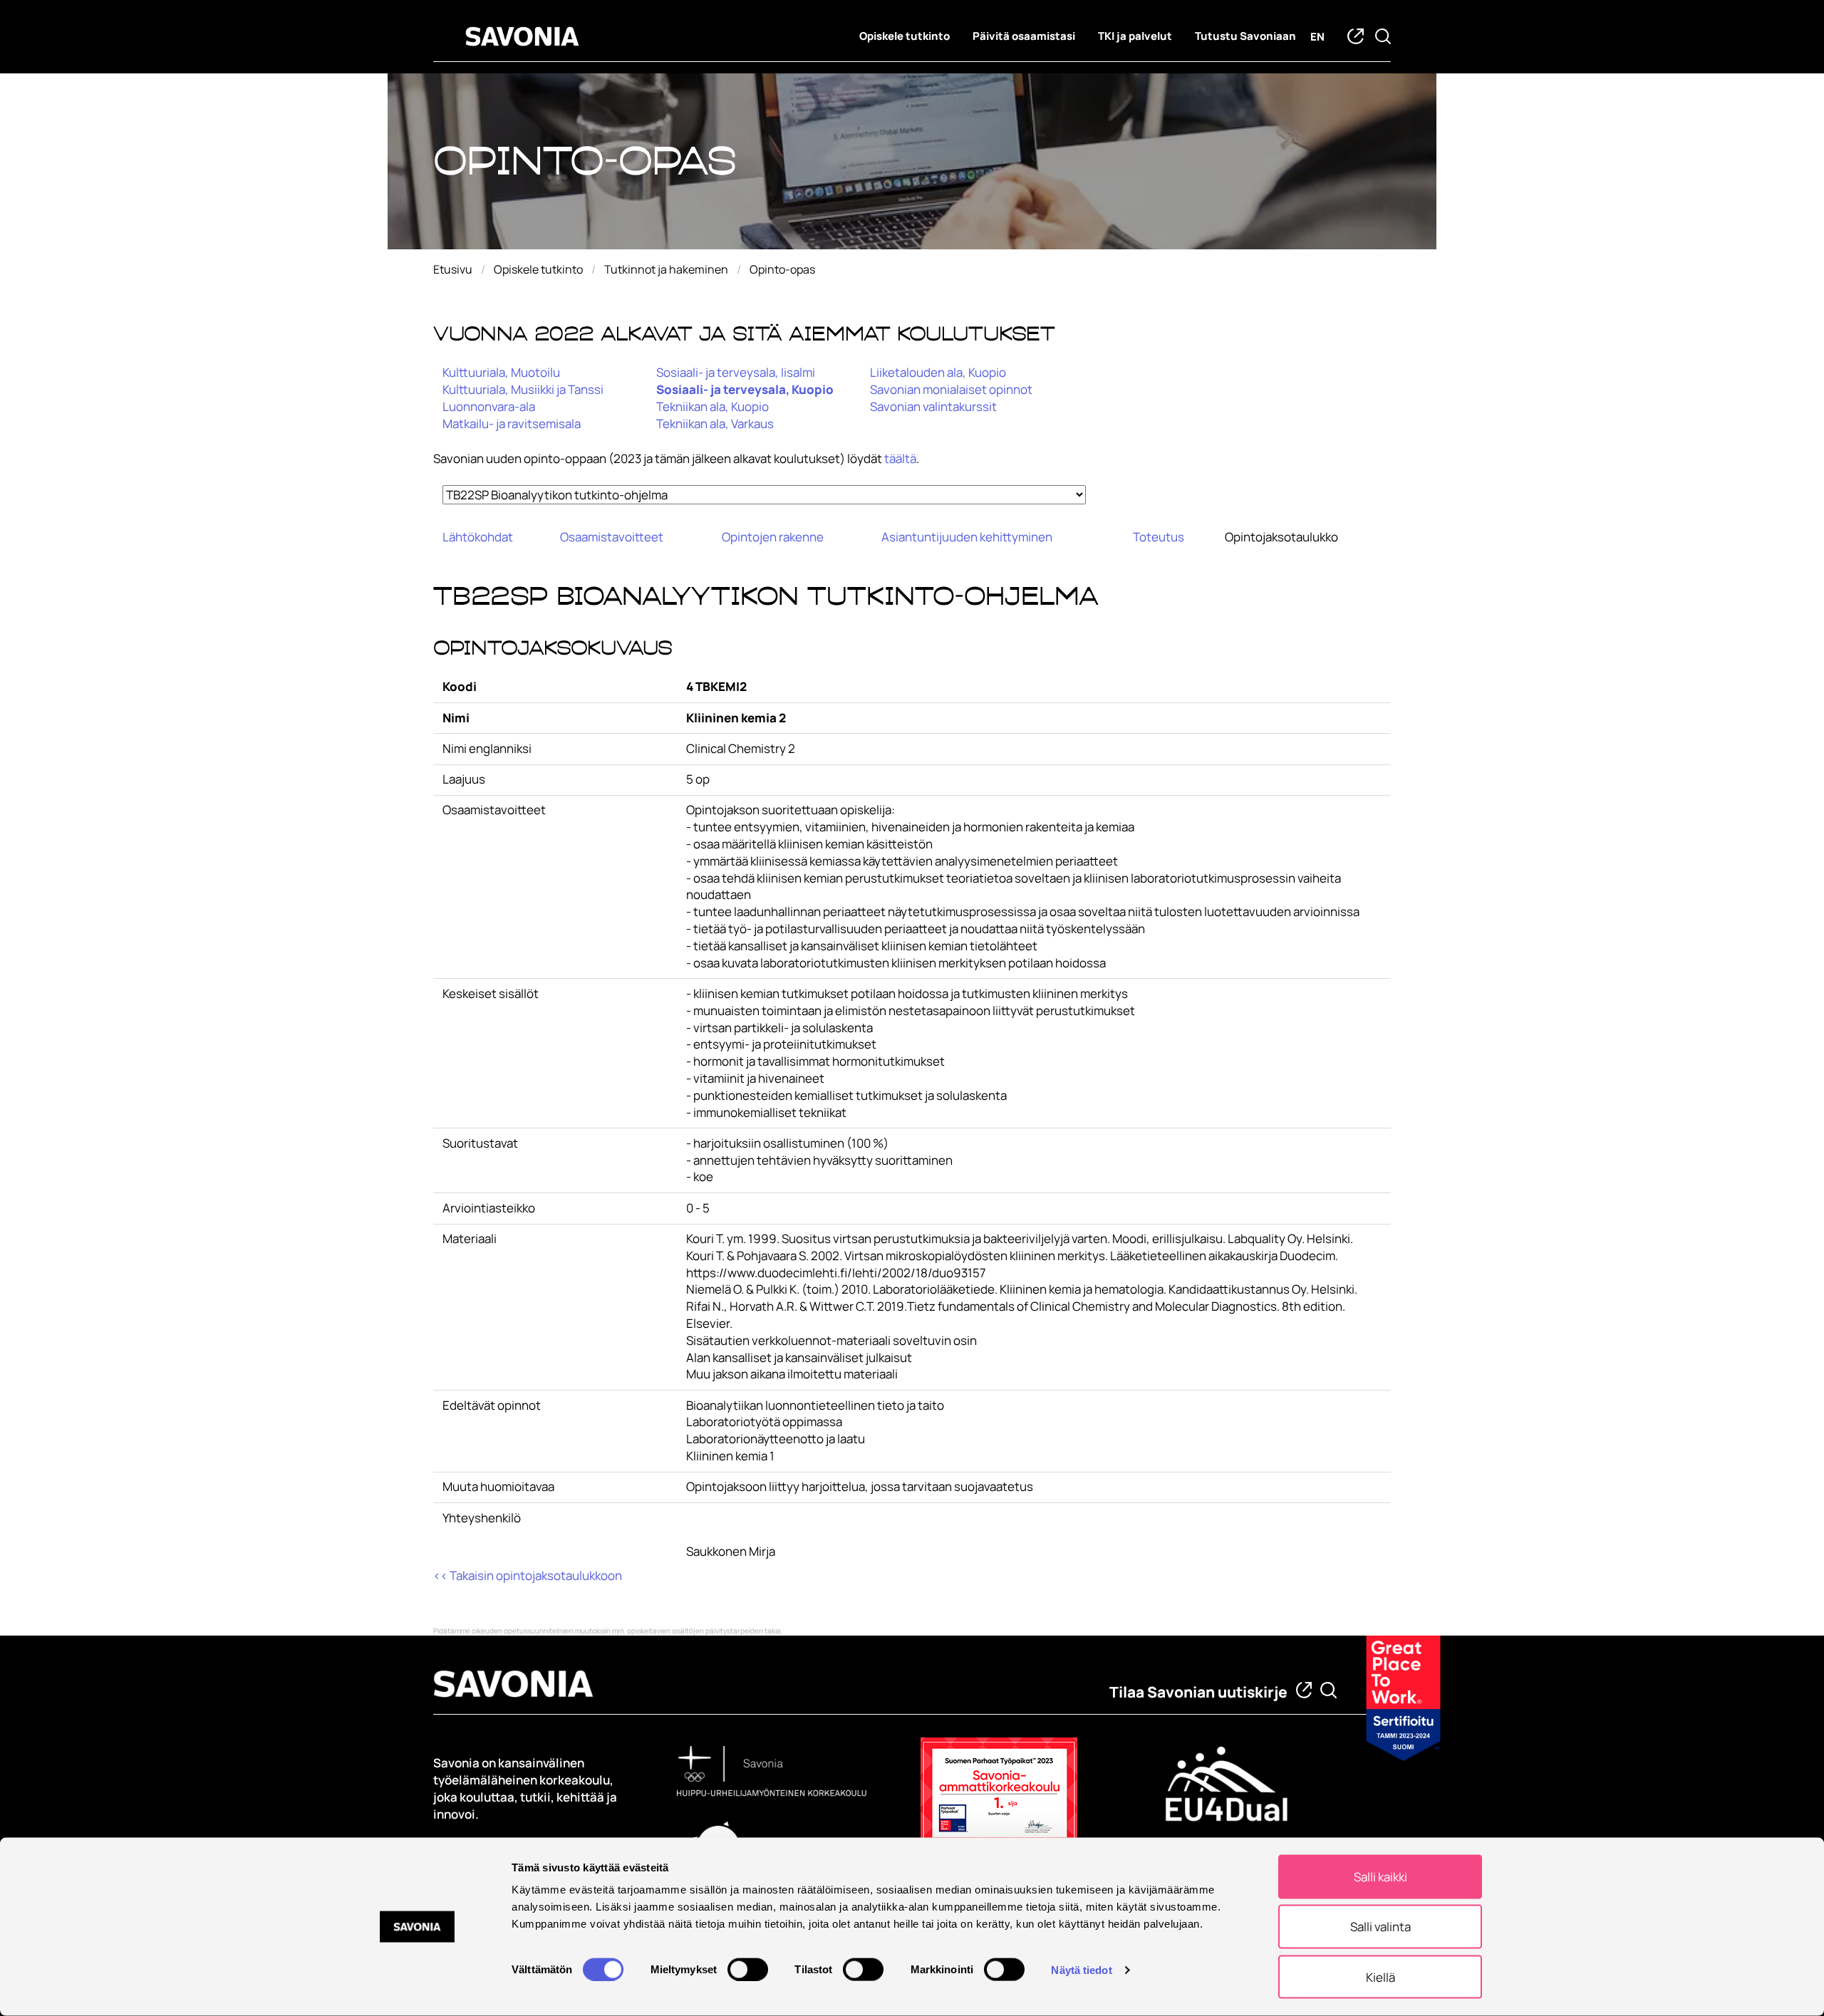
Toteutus (1159, 537)
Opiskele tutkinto (905, 36)
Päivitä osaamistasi (1024, 36)
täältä (900, 458)
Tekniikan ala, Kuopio (712, 406)
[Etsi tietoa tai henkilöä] (1328, 1690)
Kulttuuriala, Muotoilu (501, 372)
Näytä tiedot (1081, 1969)
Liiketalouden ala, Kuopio (938, 372)
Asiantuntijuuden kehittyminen (967, 537)
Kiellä (1380, 1976)
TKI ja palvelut (1135, 36)
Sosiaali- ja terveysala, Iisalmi (736, 372)
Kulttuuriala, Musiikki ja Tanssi (523, 389)
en (1317, 37)
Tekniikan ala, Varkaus (715, 424)
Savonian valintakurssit (933, 406)
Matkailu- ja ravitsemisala (512, 424)
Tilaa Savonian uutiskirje (1198, 1692)
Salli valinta (1380, 1927)
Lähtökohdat (478, 537)
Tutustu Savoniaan (1245, 36)
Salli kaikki (1380, 1877)
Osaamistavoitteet (612, 537)
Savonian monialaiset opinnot (951, 389)
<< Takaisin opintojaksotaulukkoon (528, 1575)
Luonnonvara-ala (489, 406)
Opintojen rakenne (773, 537)
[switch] (748, 1969)
